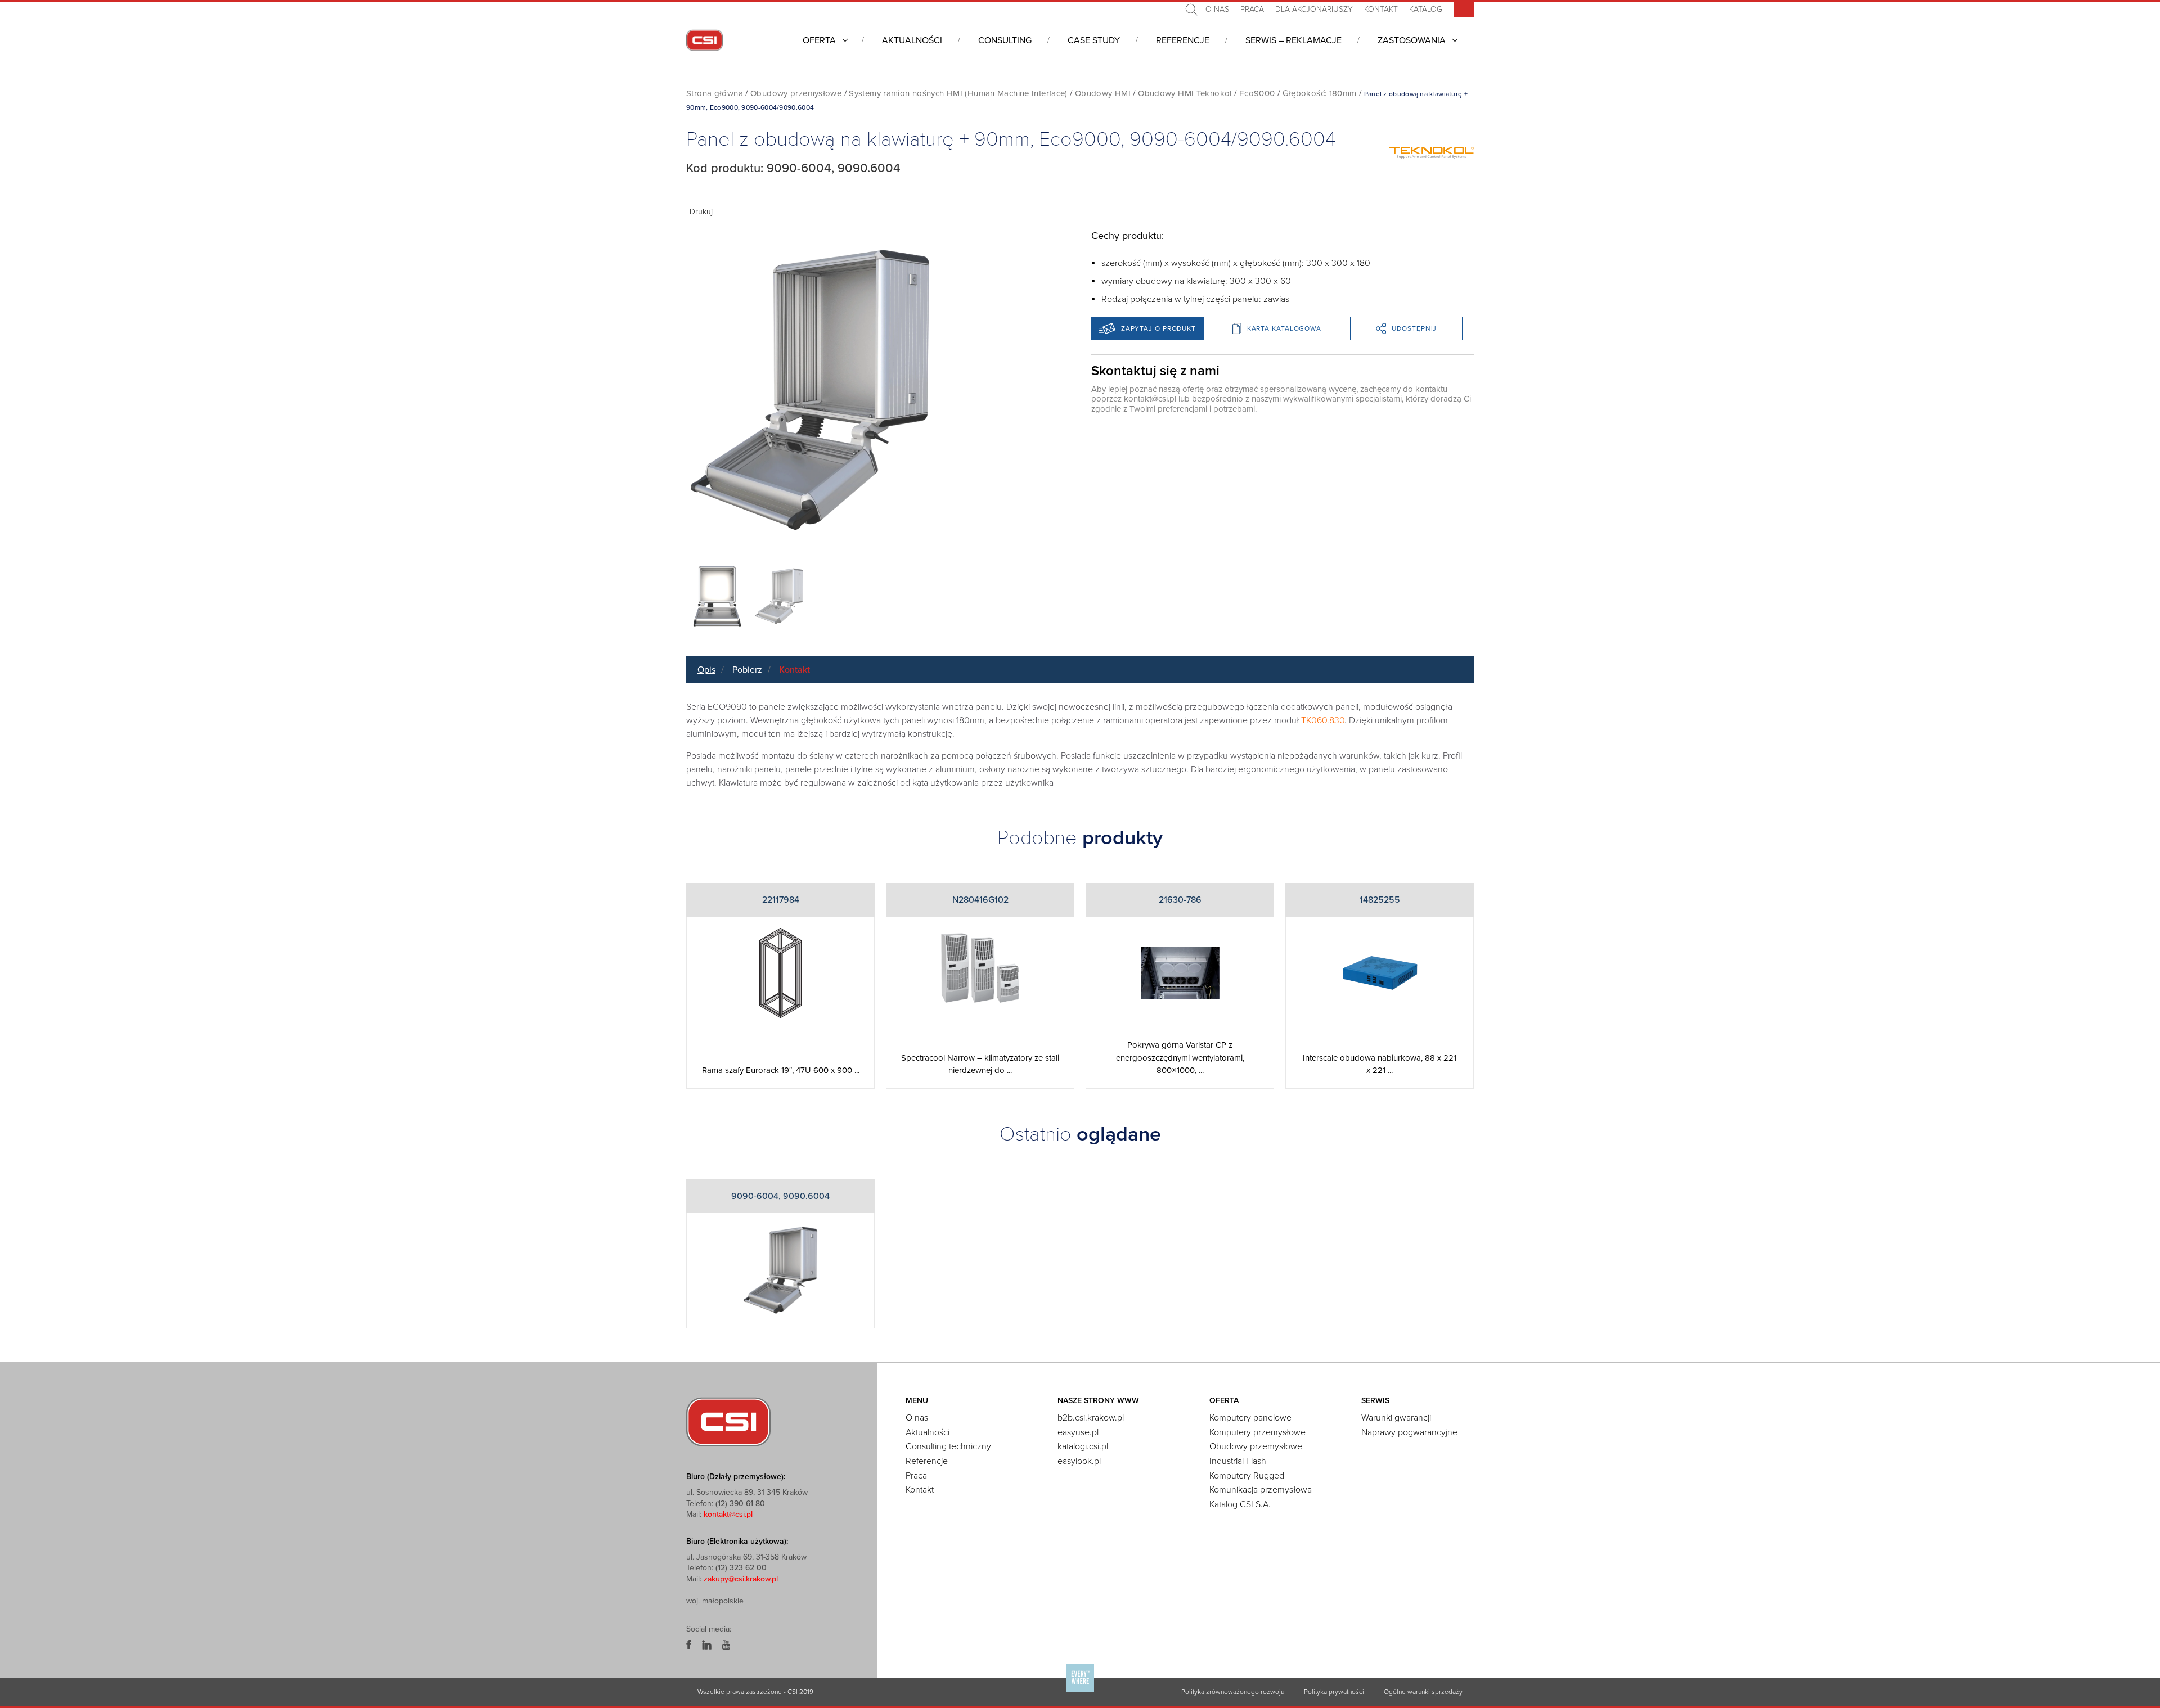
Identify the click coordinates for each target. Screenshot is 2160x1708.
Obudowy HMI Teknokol (1185, 93)
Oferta (819, 40)
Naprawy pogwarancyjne (1409, 1432)
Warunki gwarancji (1396, 1418)
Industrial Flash (1238, 1461)
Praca (1252, 9)
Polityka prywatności (1334, 1692)
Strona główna (715, 93)
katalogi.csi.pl (1083, 1446)
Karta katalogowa (1284, 328)
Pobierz (747, 670)
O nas (1217, 9)
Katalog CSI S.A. (1240, 1504)
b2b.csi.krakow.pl (1091, 1418)
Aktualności (912, 40)
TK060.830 (1323, 720)
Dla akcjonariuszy (1314, 9)
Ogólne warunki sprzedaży (1423, 1692)
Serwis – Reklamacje (1293, 40)
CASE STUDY (1094, 40)
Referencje (1183, 40)
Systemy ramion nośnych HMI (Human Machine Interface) (958, 93)
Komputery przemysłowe (1257, 1432)
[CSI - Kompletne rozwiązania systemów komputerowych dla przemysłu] (728, 1421)
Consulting (1005, 40)
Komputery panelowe (1250, 1418)
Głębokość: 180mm (1320, 93)
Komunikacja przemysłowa (1261, 1490)
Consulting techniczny (948, 1446)
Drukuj (701, 212)
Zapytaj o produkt (1158, 328)
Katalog (1426, 9)
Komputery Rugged (1247, 1476)
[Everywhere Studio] (1080, 1691)
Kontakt (1381, 9)
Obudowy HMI (1103, 93)
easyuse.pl (1078, 1432)
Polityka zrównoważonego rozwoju (1233, 1692)
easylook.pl (1079, 1461)
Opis (706, 670)
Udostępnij (1414, 328)
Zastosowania (1412, 40)
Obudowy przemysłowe (796, 93)
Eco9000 (1257, 93)
